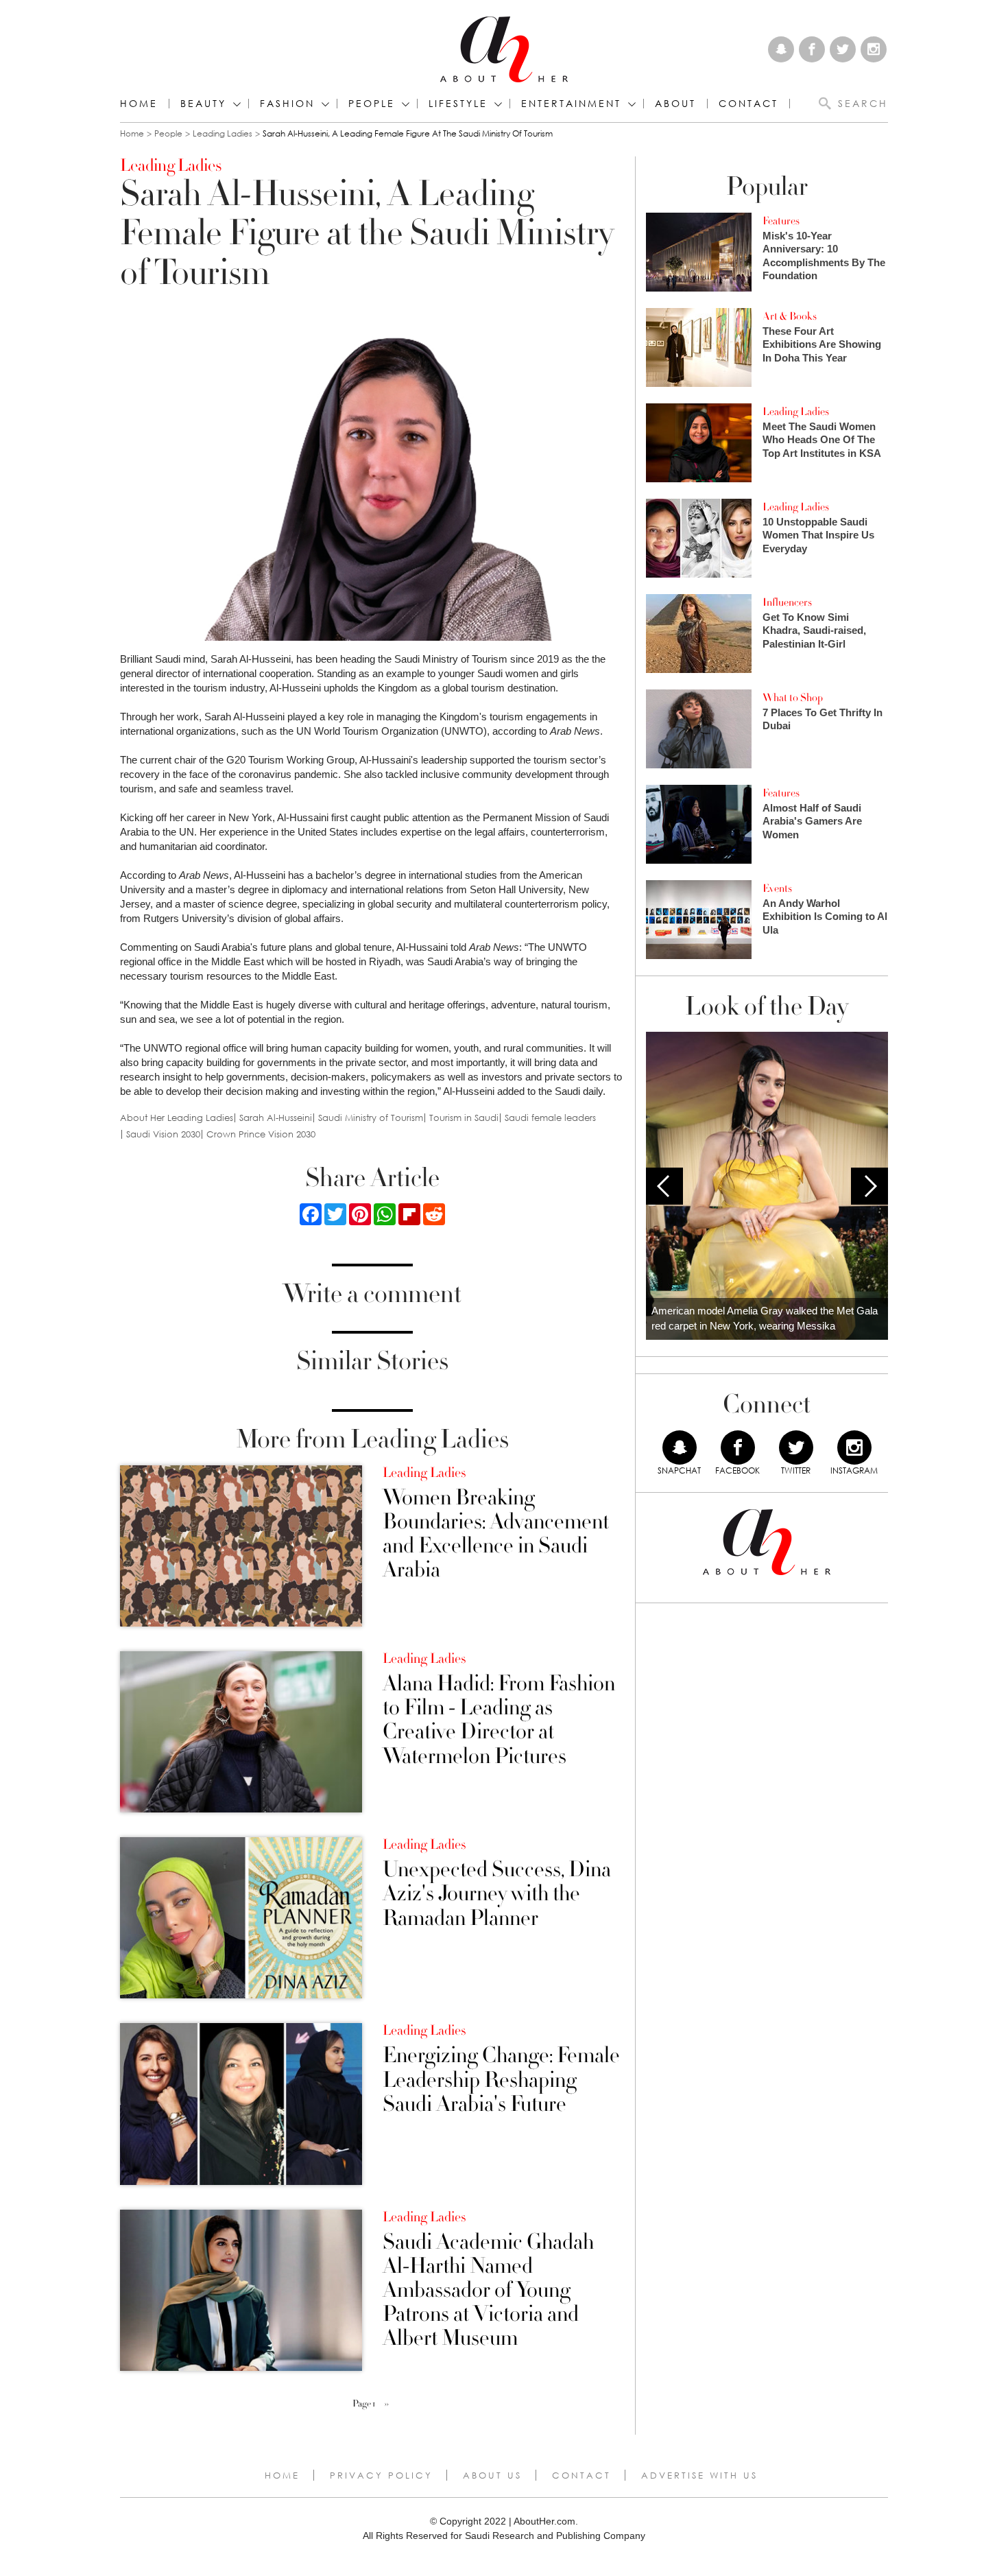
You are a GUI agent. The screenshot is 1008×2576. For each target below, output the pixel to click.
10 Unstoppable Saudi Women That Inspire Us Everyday (818, 535)
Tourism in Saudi (464, 1118)
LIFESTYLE (458, 104)
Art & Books (790, 316)
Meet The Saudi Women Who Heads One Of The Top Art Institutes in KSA (822, 440)
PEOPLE (372, 104)
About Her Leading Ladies (177, 1118)
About (675, 104)
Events (777, 888)
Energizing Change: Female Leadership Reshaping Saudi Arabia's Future (501, 2080)
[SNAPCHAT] (680, 1447)
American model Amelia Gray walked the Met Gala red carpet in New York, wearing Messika (765, 1319)
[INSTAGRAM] (854, 1447)
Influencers (787, 602)
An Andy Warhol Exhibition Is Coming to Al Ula (825, 917)
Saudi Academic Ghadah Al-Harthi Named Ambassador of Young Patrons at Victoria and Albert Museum (488, 2291)
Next (869, 1186)
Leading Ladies (223, 133)
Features (781, 221)
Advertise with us (699, 2475)
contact (748, 104)
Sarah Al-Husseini (276, 1118)
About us (492, 2475)
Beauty (203, 104)
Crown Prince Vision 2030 (261, 1134)
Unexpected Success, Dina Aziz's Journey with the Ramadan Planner (497, 1894)
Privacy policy (381, 2475)
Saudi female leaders (550, 1118)
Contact (581, 2475)
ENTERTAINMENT (571, 104)
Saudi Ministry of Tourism (371, 1118)
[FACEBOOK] (738, 1447)
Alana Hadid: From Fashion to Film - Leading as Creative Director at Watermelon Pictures (499, 1720)
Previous (664, 1186)
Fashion (287, 104)
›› (387, 2404)
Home (139, 104)
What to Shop (793, 698)
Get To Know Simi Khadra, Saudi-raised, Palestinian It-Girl (814, 630)
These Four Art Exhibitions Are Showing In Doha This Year (822, 344)
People (168, 133)
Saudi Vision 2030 (163, 1134)
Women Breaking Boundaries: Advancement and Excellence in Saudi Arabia (496, 1534)
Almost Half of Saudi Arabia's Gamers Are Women (812, 821)
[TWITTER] (796, 1447)
